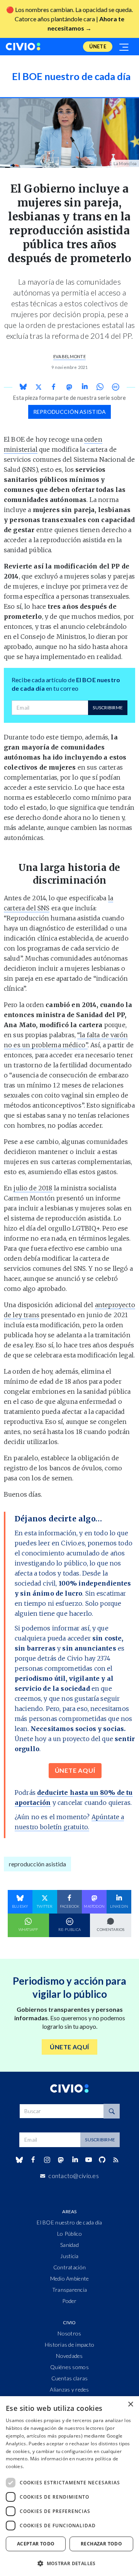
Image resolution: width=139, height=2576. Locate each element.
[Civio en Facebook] (33, 2160)
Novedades (69, 2356)
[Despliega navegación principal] (124, 47)
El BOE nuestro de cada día (69, 2222)
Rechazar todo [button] (101, 2544)
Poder (69, 2301)
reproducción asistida (70, 412)
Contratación (69, 2267)
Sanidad (69, 2245)
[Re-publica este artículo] (115, 387)
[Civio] (23, 47)
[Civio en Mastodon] (61, 2160)
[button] (69, 2563)
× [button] (130, 2404)
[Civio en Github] (102, 2160)
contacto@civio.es (74, 2176)
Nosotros (69, 2333)
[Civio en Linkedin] (75, 2160)
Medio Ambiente (70, 2278)
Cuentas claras (70, 2378)
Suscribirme (108, 708)
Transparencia (70, 2290)
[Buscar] (112, 2111)
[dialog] (69, 2486)
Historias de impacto (70, 2345)
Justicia (69, 2256)
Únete (98, 46)
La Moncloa (125, 163)
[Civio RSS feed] (116, 2160)
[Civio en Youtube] (88, 2160)
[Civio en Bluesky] (19, 2160)
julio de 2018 (33, 1188)
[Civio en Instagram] (47, 2160)
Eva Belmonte (69, 356)
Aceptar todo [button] (36, 2544)
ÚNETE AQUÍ (75, 1770)
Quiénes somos (69, 2367)
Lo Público (69, 2234)
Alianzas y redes (69, 2389)
